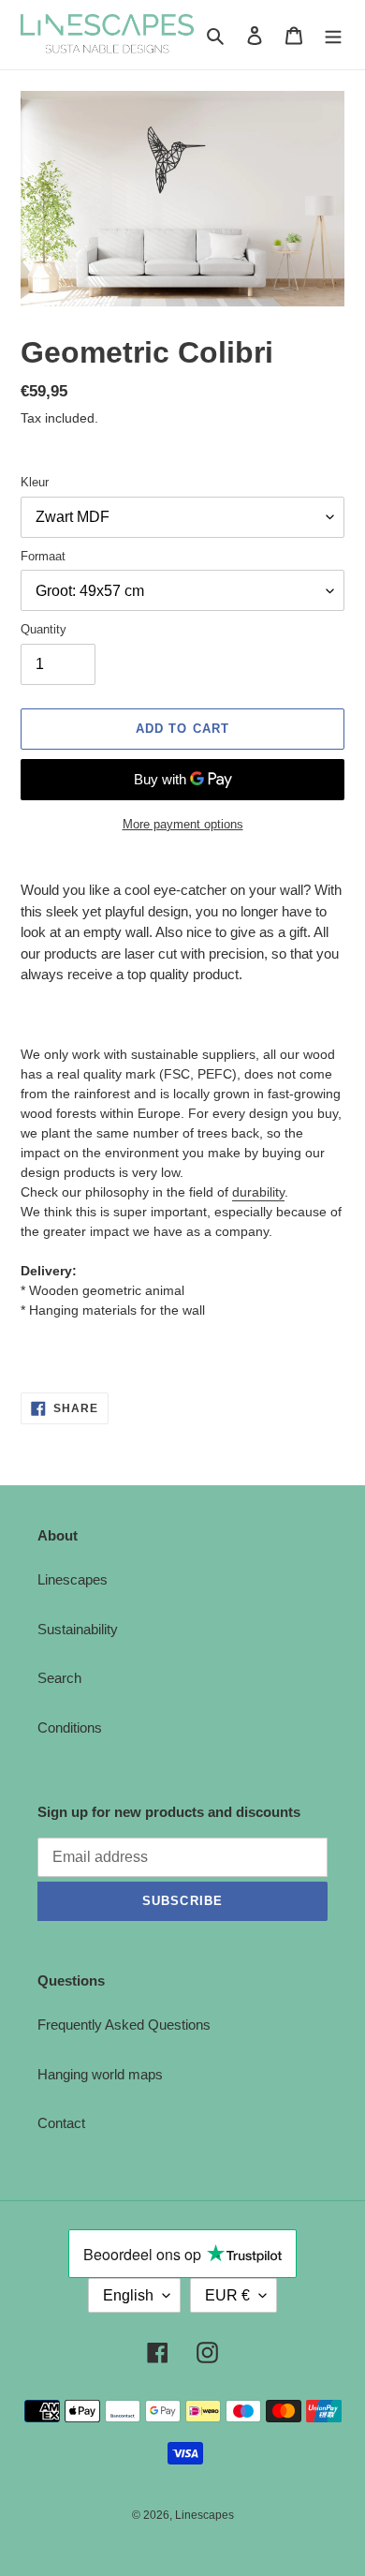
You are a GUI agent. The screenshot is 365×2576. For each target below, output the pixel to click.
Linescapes (73, 1579)
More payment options (183, 824)
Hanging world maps (100, 2074)
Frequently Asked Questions (124, 2025)
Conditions (70, 1727)
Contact (61, 2123)
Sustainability (78, 1629)
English (128, 2295)
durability (258, 1192)
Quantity (44, 629)
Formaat (43, 556)
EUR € (227, 2295)
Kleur (35, 482)
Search (59, 1678)
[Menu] (333, 35)
